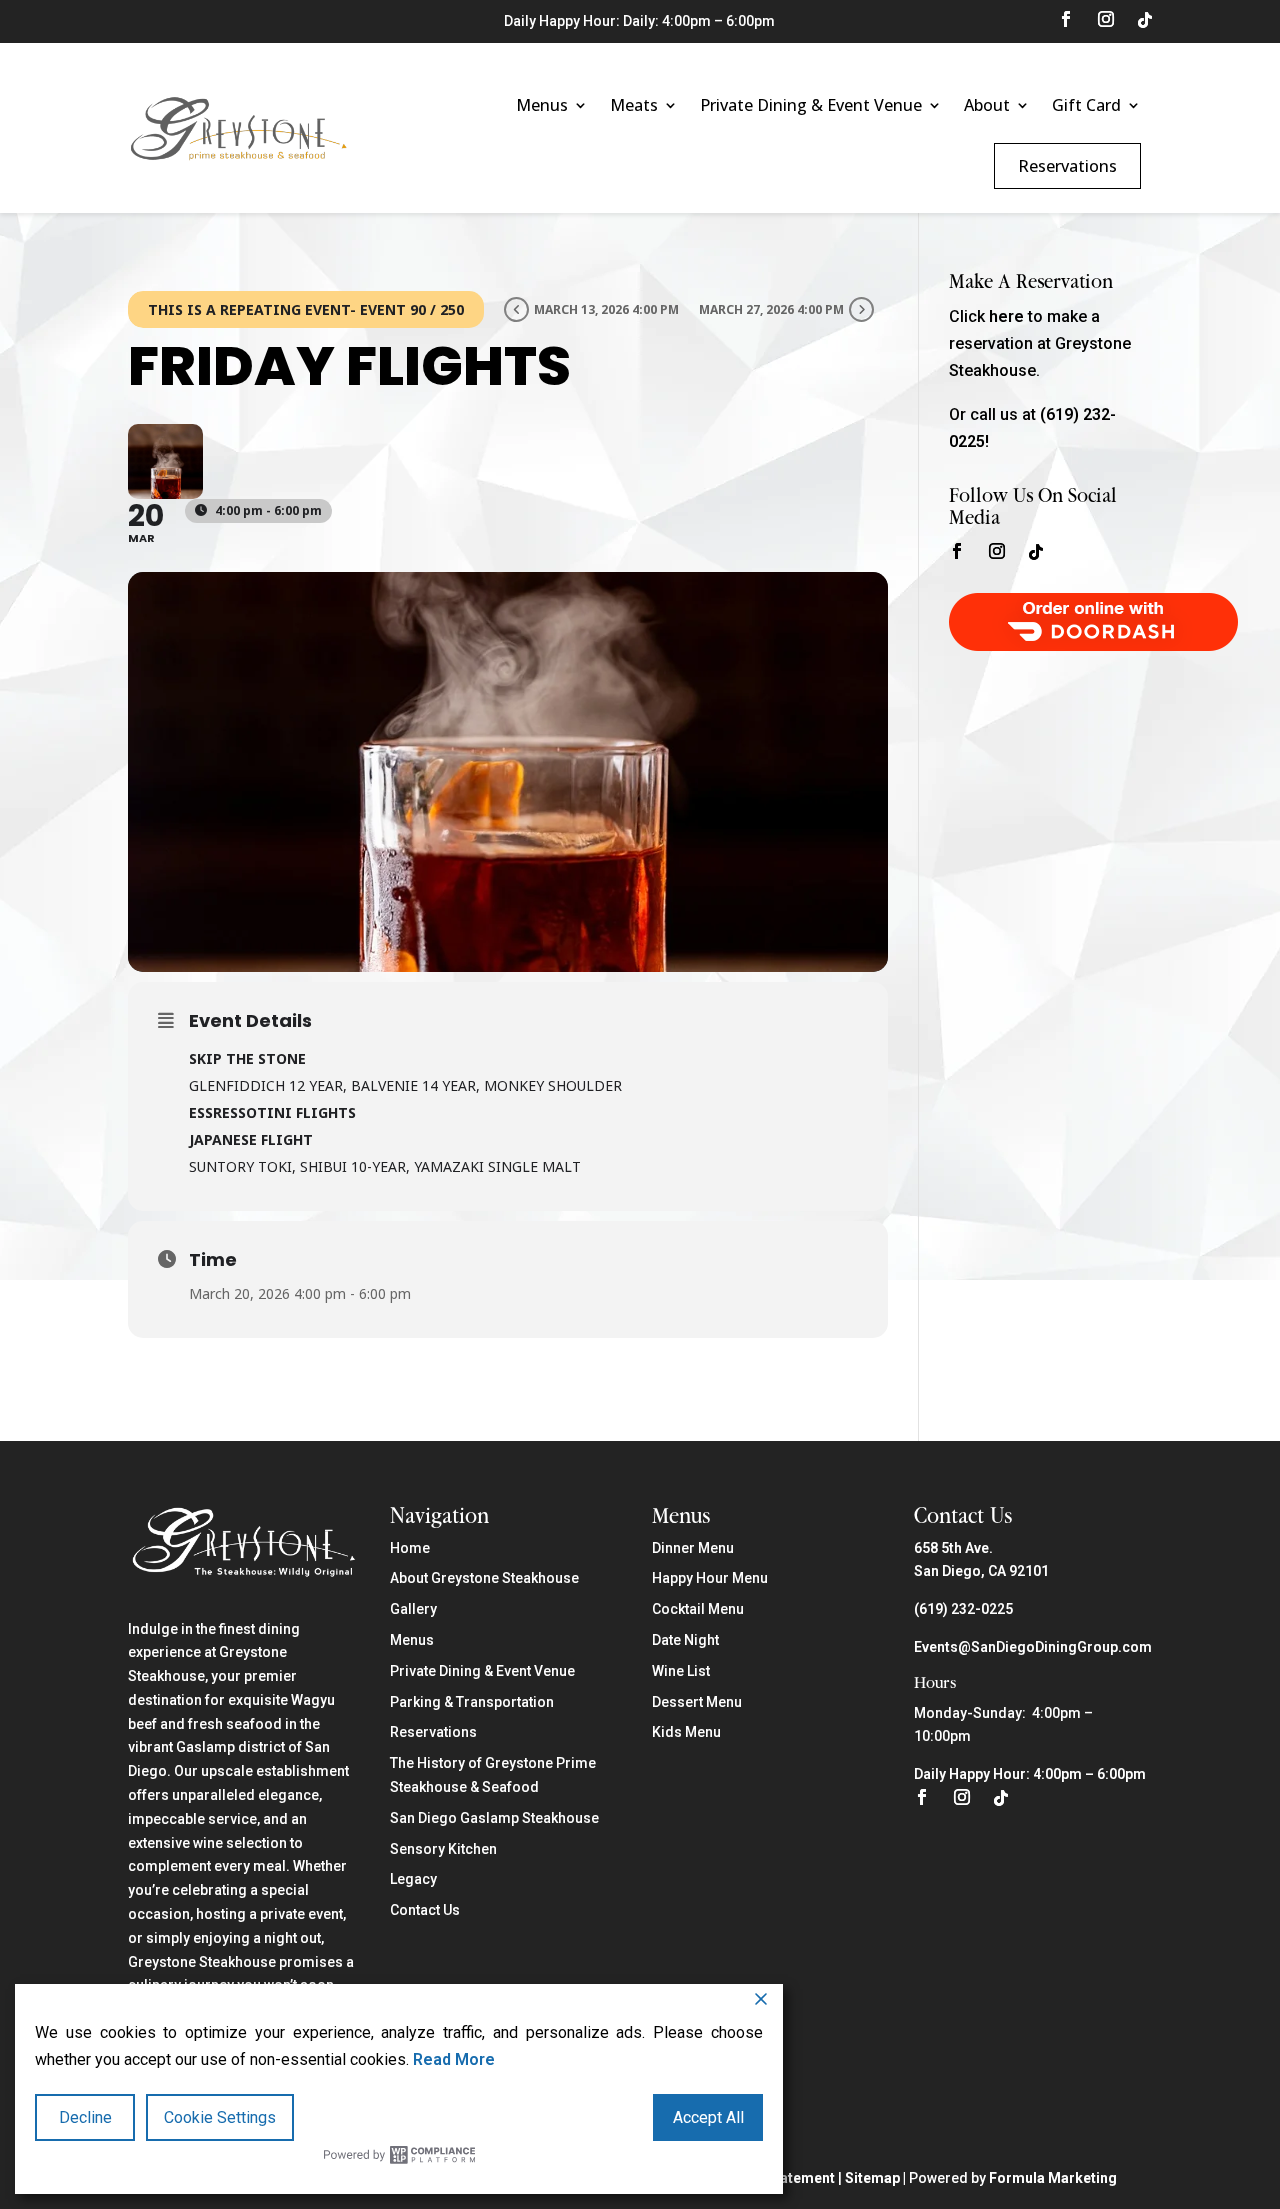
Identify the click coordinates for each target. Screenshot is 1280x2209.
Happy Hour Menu (710, 1578)
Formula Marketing (1053, 2178)
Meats (634, 105)
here (1006, 316)
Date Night (685, 1640)
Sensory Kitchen (443, 1849)
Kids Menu (686, 1732)
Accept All (708, 2117)
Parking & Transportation (472, 1702)
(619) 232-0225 (963, 1609)
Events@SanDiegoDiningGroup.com (1033, 1647)
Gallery (413, 1609)
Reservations (1067, 166)
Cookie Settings (220, 2117)
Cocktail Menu (698, 1609)
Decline (85, 2117)
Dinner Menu (693, 1548)
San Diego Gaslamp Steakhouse (494, 1818)
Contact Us (425, 1910)
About (987, 105)
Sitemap (872, 2178)
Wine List (681, 1671)
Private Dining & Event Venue (811, 105)
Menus (542, 105)
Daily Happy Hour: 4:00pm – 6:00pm (1030, 1774)
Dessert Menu (697, 1702)
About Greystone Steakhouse (484, 1578)
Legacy (413, 1879)
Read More (454, 2059)
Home (410, 1548)
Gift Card (1086, 105)
